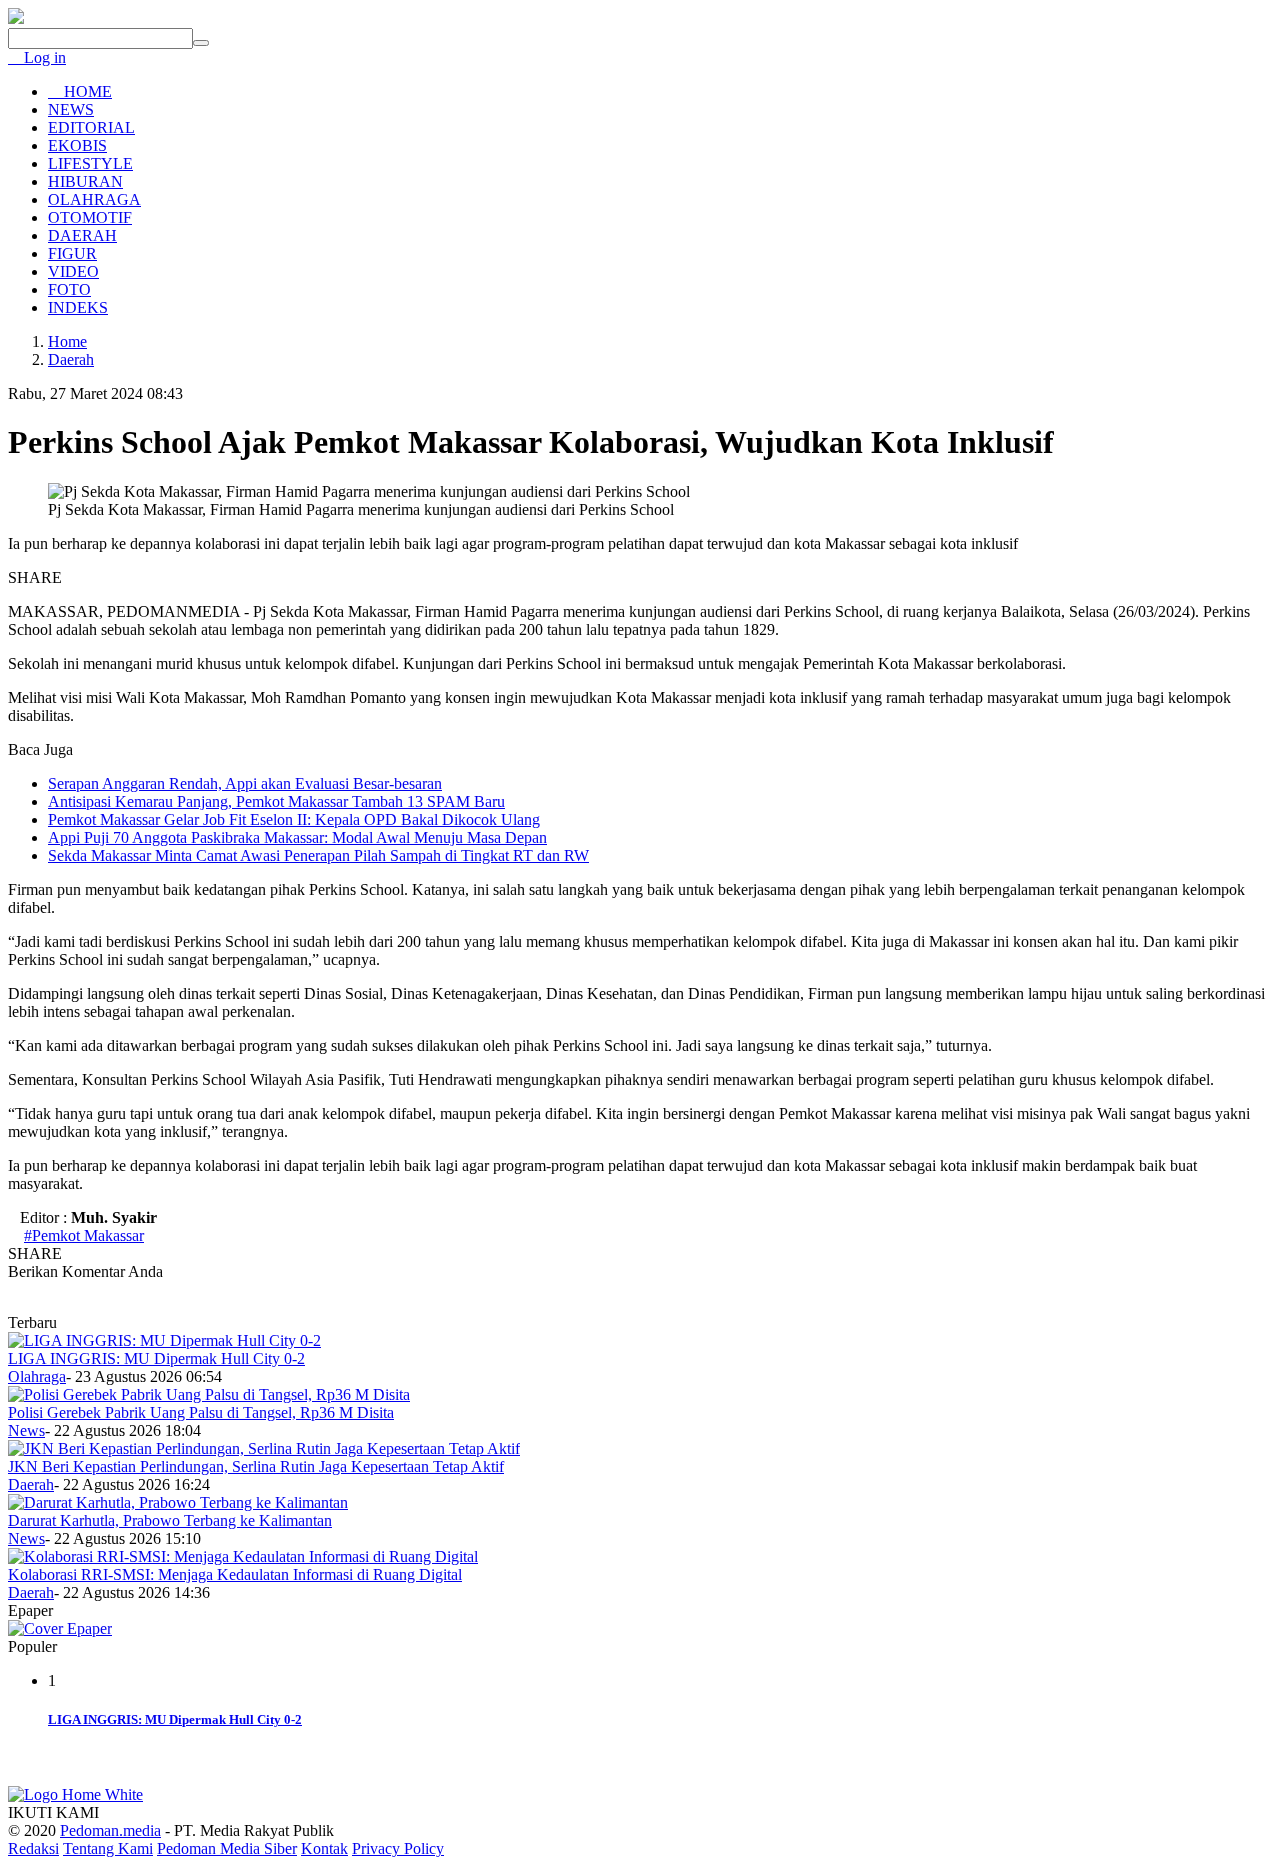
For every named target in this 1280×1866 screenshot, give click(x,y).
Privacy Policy (398, 1848)
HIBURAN (85, 181)
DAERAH (82, 235)
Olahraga (37, 1376)
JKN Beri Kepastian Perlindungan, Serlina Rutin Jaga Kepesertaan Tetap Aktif (256, 1466)
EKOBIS (77, 145)
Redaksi (33, 1848)
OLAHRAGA (94, 199)
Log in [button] (43, 57)
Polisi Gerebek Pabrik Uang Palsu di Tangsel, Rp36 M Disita (201, 1412)
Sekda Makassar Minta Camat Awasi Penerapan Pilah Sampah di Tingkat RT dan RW (318, 855)
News (26, 1430)
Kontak (324, 1848)
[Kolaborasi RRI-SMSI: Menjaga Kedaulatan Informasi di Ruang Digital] (243, 1556)
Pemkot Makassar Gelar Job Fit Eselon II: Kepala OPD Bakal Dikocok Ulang (294, 819)
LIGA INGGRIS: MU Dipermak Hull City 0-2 (156, 1358)
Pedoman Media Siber (227, 1848)
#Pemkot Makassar (84, 1235)
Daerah (31, 1484)
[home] (75, 1794)
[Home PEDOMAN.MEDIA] (16, 18)
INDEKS (78, 307)
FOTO (69, 289)
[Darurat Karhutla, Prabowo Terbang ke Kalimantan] (178, 1502)
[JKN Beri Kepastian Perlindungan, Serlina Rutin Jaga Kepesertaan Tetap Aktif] (264, 1448)
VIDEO (73, 271)
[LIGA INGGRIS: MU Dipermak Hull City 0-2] (164, 1340)
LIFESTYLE (90, 163)
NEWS (71, 109)
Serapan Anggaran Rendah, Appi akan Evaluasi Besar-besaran (245, 783)
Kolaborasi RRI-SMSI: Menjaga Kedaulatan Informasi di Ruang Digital (235, 1574)
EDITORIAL (91, 127)
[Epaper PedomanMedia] (60, 1628)
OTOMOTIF (90, 217)
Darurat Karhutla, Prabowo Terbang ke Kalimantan (170, 1520)
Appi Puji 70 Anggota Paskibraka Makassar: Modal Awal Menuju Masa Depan (297, 837)
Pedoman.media (110, 1830)
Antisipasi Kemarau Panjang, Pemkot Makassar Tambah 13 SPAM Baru (276, 801)
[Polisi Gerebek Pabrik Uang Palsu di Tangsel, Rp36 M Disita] (209, 1394)
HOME (86, 91)
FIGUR (72, 253)
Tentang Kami (108, 1848)
